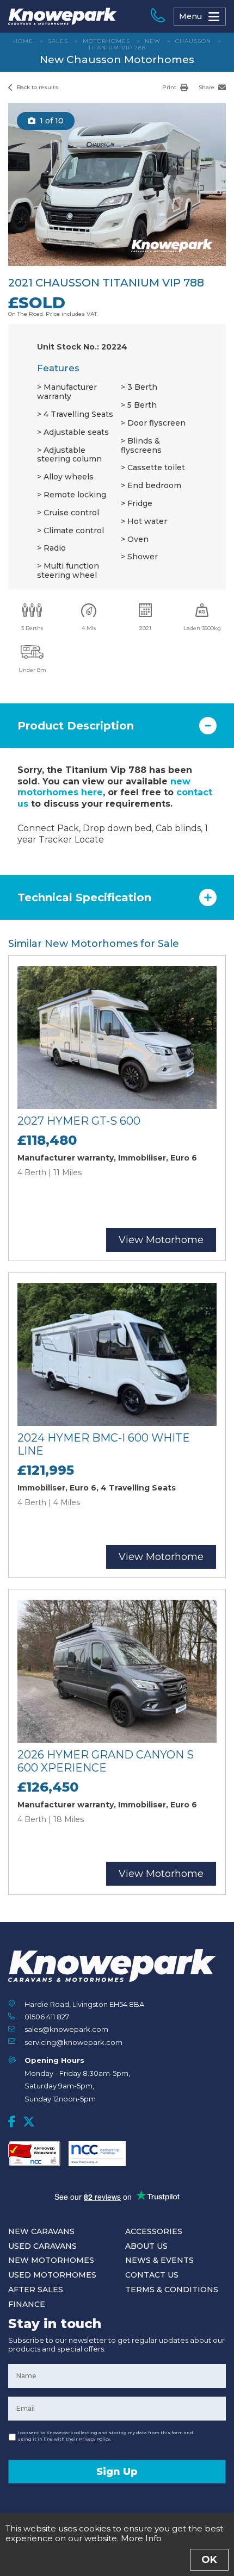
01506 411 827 (47, 2017)
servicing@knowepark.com (73, 2042)
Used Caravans (42, 2246)
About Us (146, 2246)
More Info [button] (141, 2538)
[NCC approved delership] (97, 2154)
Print (170, 87)
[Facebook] (12, 2122)
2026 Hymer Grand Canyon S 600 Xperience (106, 1761)
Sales (58, 41)
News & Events (159, 2260)
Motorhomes (106, 41)
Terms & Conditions (172, 2290)
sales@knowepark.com (66, 2029)
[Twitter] (29, 2122)
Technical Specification (84, 897)
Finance (27, 2304)
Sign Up (117, 2472)
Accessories (154, 2231)
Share (207, 87)
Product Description (76, 726)
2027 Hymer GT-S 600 (79, 1121)
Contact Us (152, 2275)
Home (23, 41)
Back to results (37, 87)
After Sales (36, 2290)
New (153, 41)
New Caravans (41, 2231)
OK (209, 2560)
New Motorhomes (51, 2260)
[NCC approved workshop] (34, 2154)
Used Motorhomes (52, 2275)
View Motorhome (161, 1240)
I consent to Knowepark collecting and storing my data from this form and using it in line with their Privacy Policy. (105, 2436)
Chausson (193, 41)
